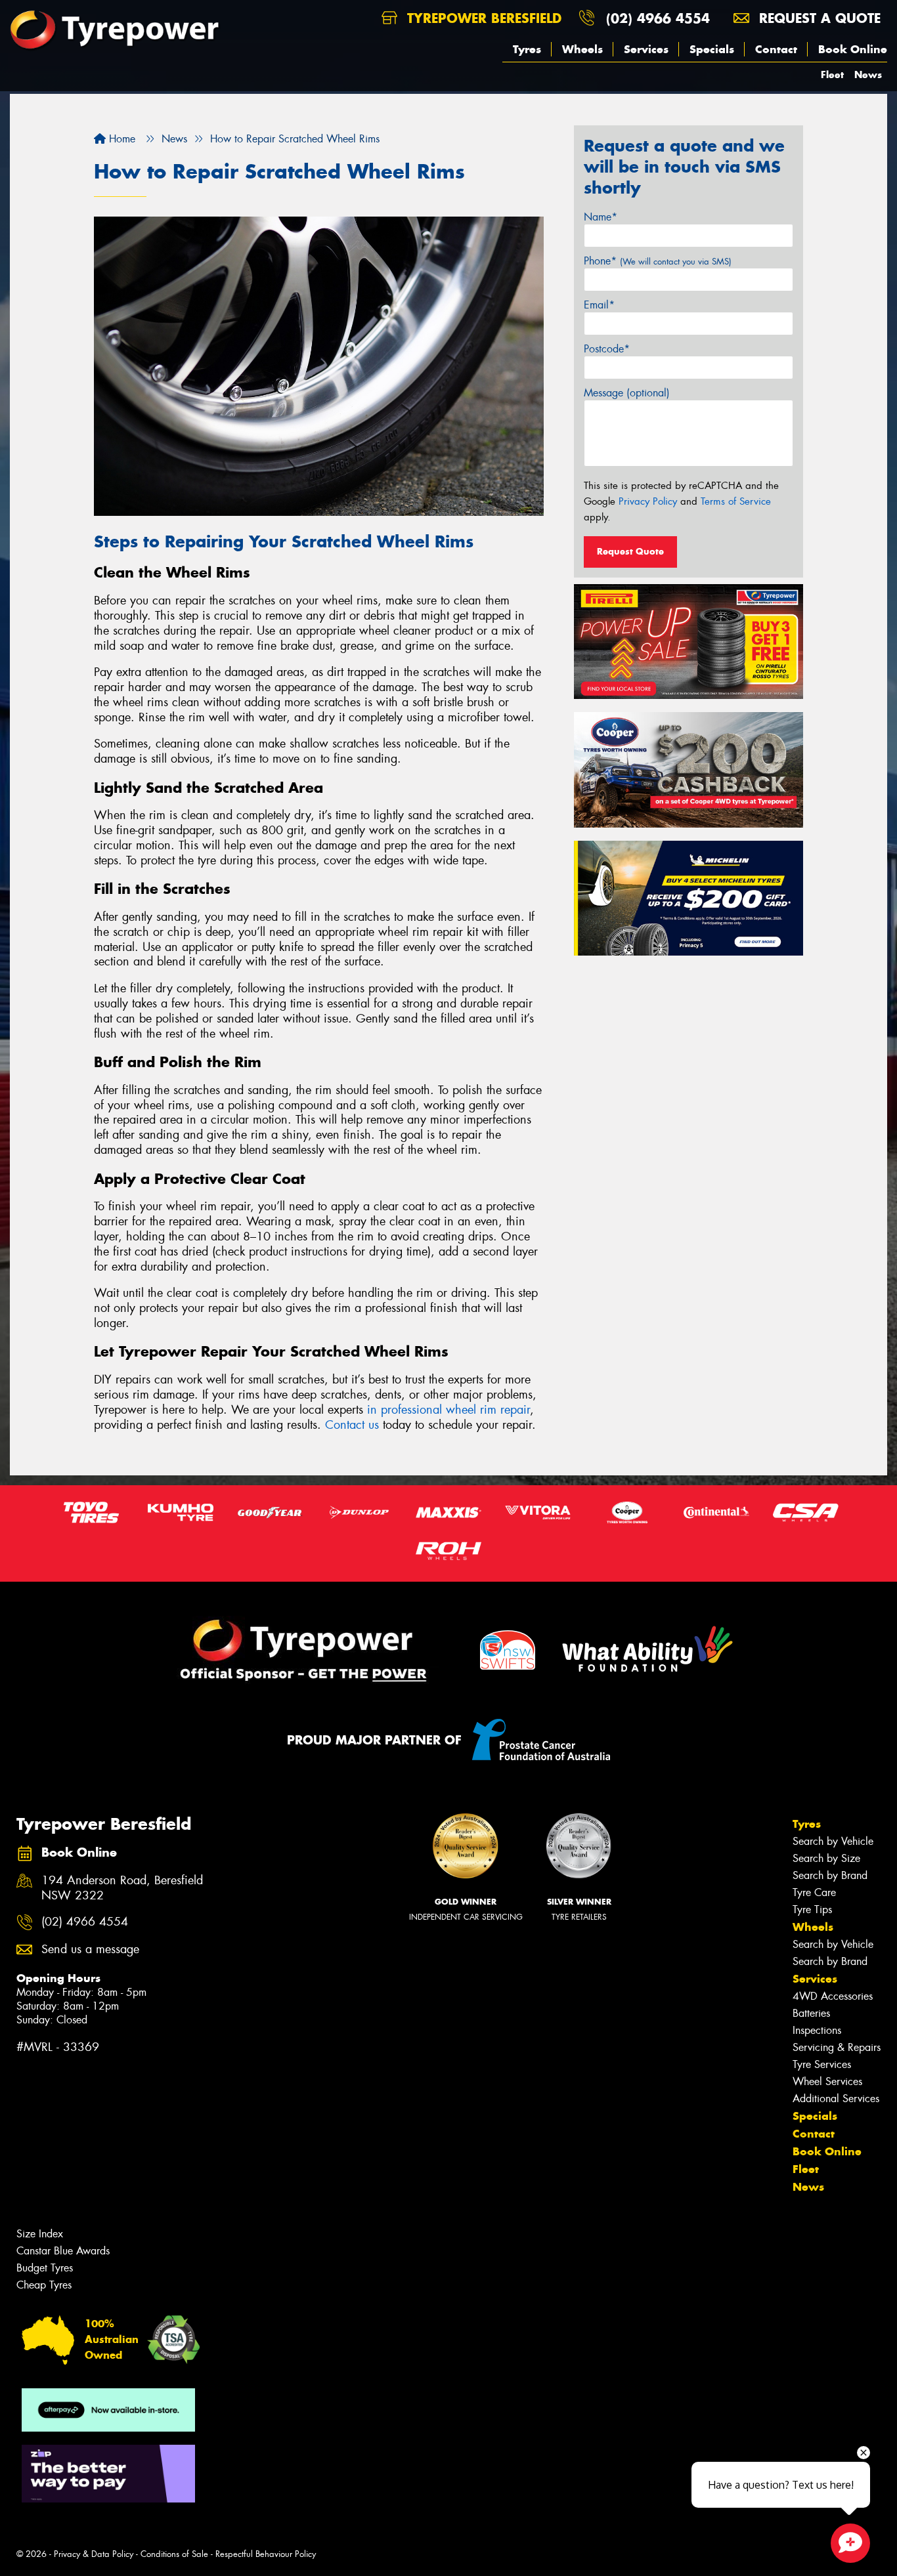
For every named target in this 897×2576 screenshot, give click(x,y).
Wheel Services (827, 2081)
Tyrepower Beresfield (482, 18)
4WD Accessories (833, 1996)
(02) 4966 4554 (658, 18)
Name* (601, 217)
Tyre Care (814, 1892)
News (868, 74)
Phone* (658, 261)
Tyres (527, 49)
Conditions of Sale (174, 2554)
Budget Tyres (45, 2268)
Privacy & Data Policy (94, 2554)
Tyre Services (822, 2064)
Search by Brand (830, 1875)
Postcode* (607, 349)
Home (120, 139)
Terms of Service (736, 501)
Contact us (352, 1425)
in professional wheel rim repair (448, 1410)
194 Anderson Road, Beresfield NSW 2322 (122, 1888)
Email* (599, 305)
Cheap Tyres (44, 2285)
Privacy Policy (648, 501)
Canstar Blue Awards (63, 2251)
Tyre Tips (812, 1910)
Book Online (853, 49)
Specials (712, 49)
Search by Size (826, 1858)
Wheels (582, 49)
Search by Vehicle (833, 1841)
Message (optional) (627, 393)
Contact (776, 49)
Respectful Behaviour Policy (266, 2554)
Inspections (817, 2030)
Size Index (40, 2234)
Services (646, 49)
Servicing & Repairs (837, 2047)
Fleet (832, 74)
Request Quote (630, 551)
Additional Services (836, 2099)
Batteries (811, 2013)
